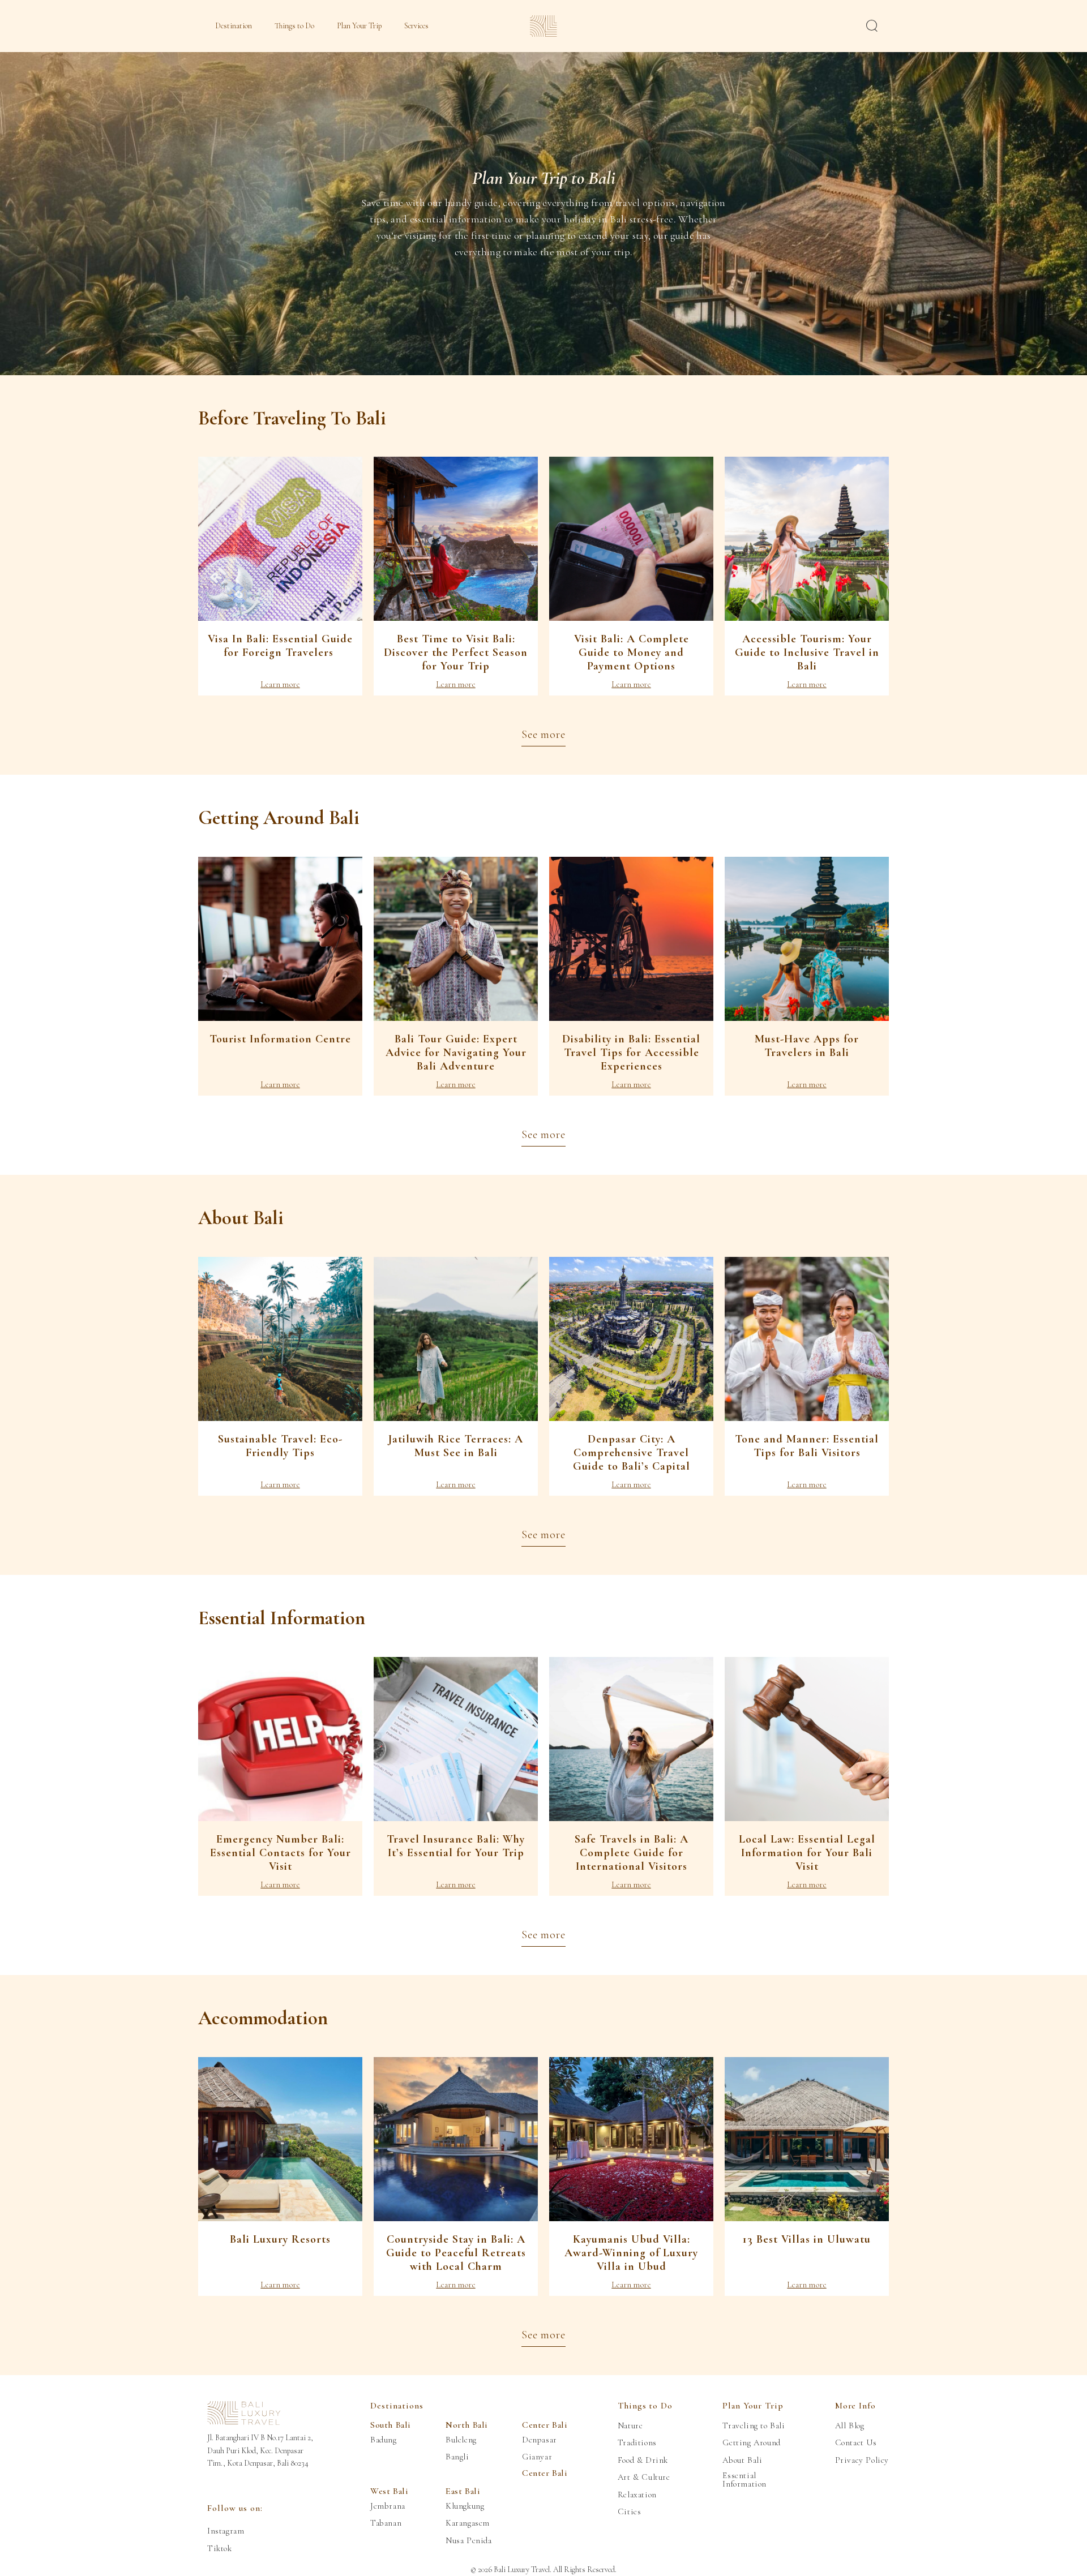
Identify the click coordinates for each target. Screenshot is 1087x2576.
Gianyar (537, 2457)
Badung (384, 2440)
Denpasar (540, 2440)
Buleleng (461, 2440)
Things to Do (294, 26)
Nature (630, 2426)
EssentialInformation (744, 2480)
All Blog (850, 2426)
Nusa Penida (469, 2541)
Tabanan (386, 2523)
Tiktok (220, 2549)
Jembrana (388, 2506)
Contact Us (856, 2443)
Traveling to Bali (754, 2426)
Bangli (457, 2457)
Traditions (637, 2443)
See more (543, 735)
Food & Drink (643, 2460)
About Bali (742, 2460)
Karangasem (468, 2523)
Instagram (226, 2531)
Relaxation (637, 2495)
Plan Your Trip (359, 26)
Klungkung (465, 2506)
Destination (234, 26)
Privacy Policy (862, 2460)
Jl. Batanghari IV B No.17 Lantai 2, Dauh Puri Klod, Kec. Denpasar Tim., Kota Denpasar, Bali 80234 (260, 2450)
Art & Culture (644, 2477)
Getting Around (751, 2443)
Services (416, 26)
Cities (630, 2512)
